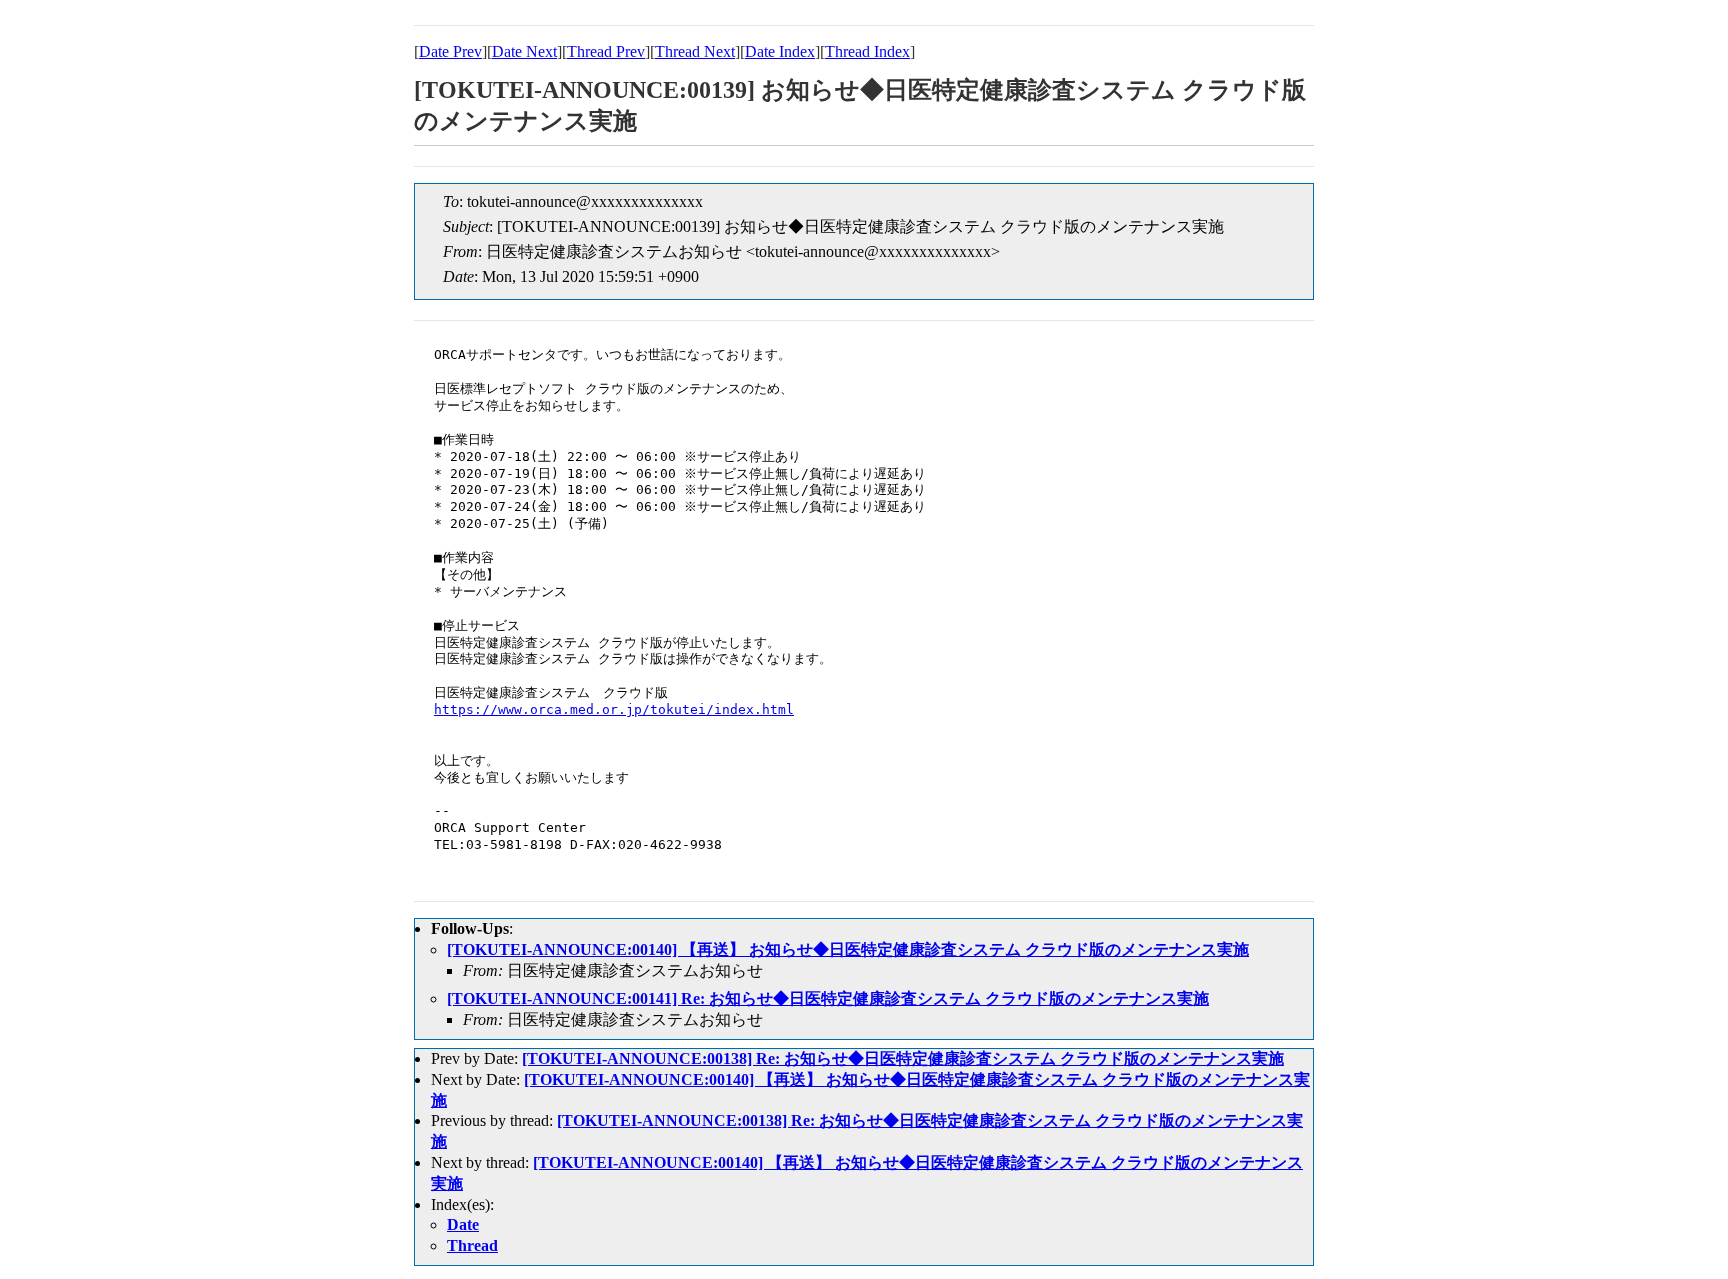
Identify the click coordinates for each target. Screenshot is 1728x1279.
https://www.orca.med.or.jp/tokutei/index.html (614, 709)
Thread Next (695, 51)
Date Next (524, 51)
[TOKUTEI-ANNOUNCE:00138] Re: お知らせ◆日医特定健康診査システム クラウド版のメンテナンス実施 (903, 1058)
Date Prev (450, 51)
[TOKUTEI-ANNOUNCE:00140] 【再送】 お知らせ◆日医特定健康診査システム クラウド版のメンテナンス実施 (848, 949)
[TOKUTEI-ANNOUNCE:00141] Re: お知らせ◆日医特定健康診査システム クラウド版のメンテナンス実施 (828, 998)
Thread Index (867, 51)
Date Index (780, 51)
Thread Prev (606, 51)
